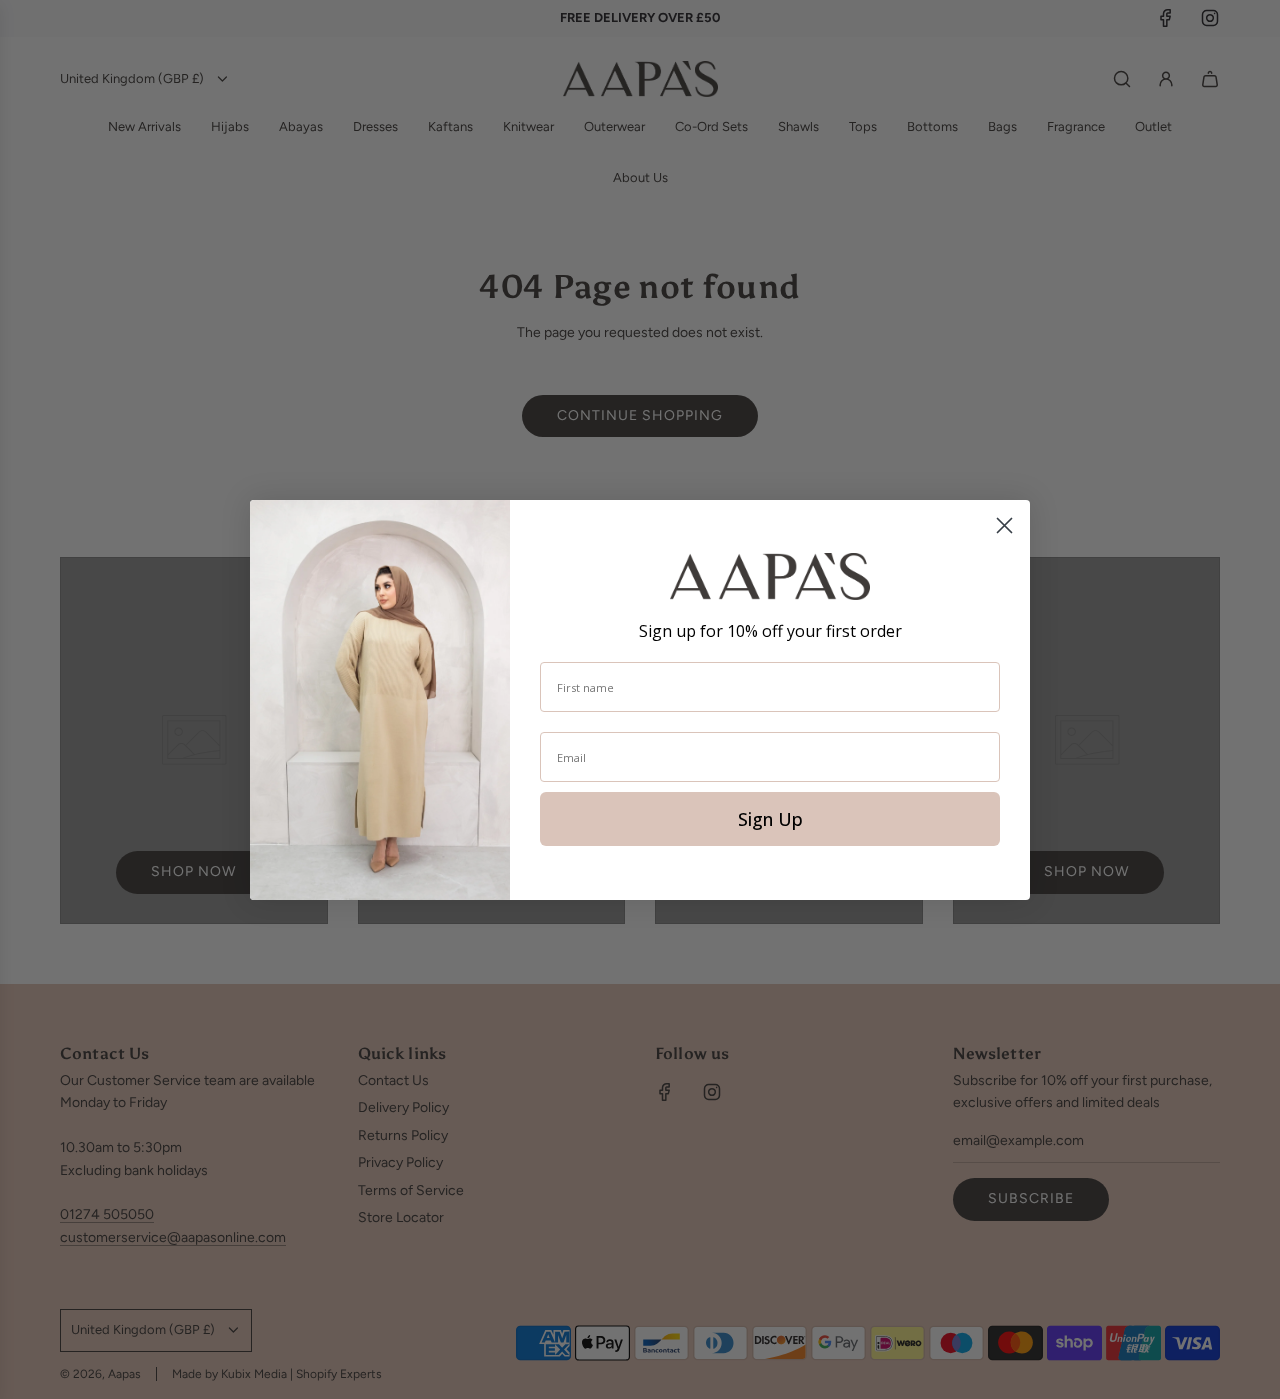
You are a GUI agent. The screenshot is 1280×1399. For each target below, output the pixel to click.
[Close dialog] (1004, 525)
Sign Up (770, 819)
